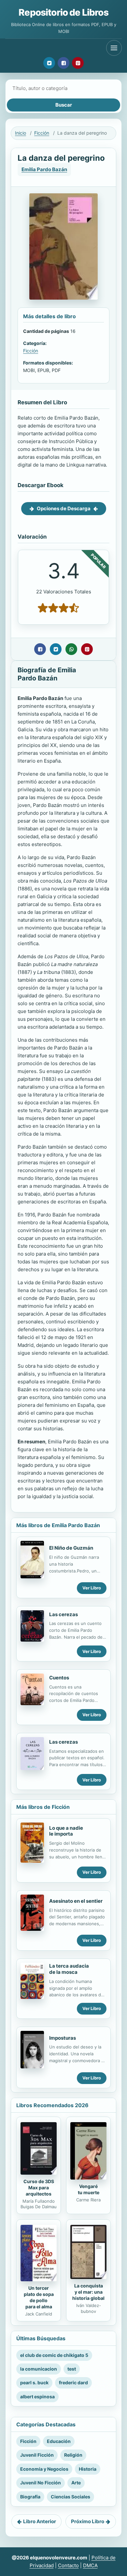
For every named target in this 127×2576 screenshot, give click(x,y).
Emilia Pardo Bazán (44, 169)
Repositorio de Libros (63, 12)
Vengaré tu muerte (89, 2189)
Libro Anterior (40, 2521)
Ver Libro (92, 1588)
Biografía (30, 2497)
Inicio (21, 133)
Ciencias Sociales (71, 2497)
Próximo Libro (88, 2521)
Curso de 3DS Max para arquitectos (39, 2188)
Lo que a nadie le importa (66, 1831)
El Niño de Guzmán (71, 1548)
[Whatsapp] (71, 649)
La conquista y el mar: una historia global (88, 2292)
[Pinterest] (78, 63)
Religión (73, 2455)
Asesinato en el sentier (76, 1901)
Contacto (68, 2565)
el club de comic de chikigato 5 (54, 2355)
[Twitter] (49, 63)
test (72, 2369)
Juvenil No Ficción (41, 2483)
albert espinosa (37, 2397)
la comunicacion (39, 2369)
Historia (88, 2469)
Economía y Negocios (44, 2469)
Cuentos (59, 1678)
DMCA (90, 2565)
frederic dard (73, 2382)
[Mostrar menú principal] (114, 48)
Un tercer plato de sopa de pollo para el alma (39, 2297)
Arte (76, 2483)
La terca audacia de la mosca (69, 1969)
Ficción (42, 133)
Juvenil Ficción (37, 2455)
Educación (59, 2441)
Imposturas (63, 2038)
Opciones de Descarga (64, 508)
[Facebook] (63, 63)
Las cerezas (63, 1614)
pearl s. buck (34, 2382)
